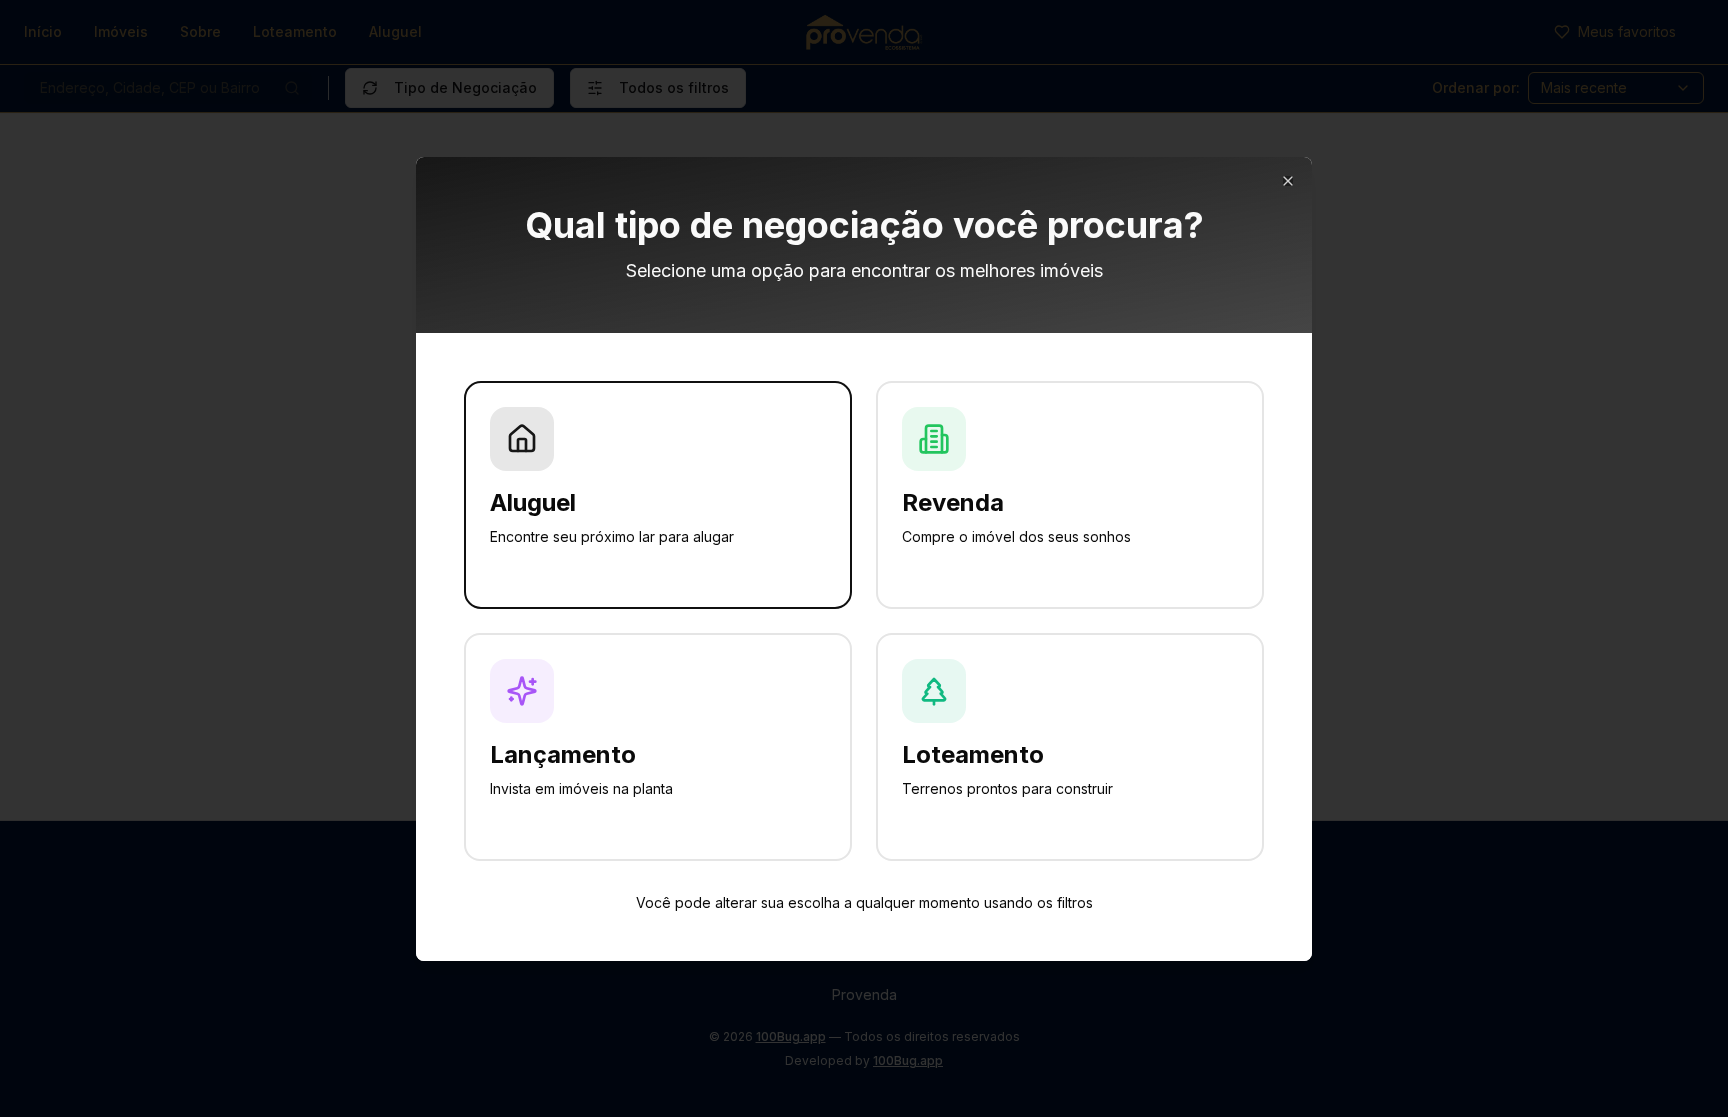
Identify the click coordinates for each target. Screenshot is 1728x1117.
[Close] (1288, 181)
